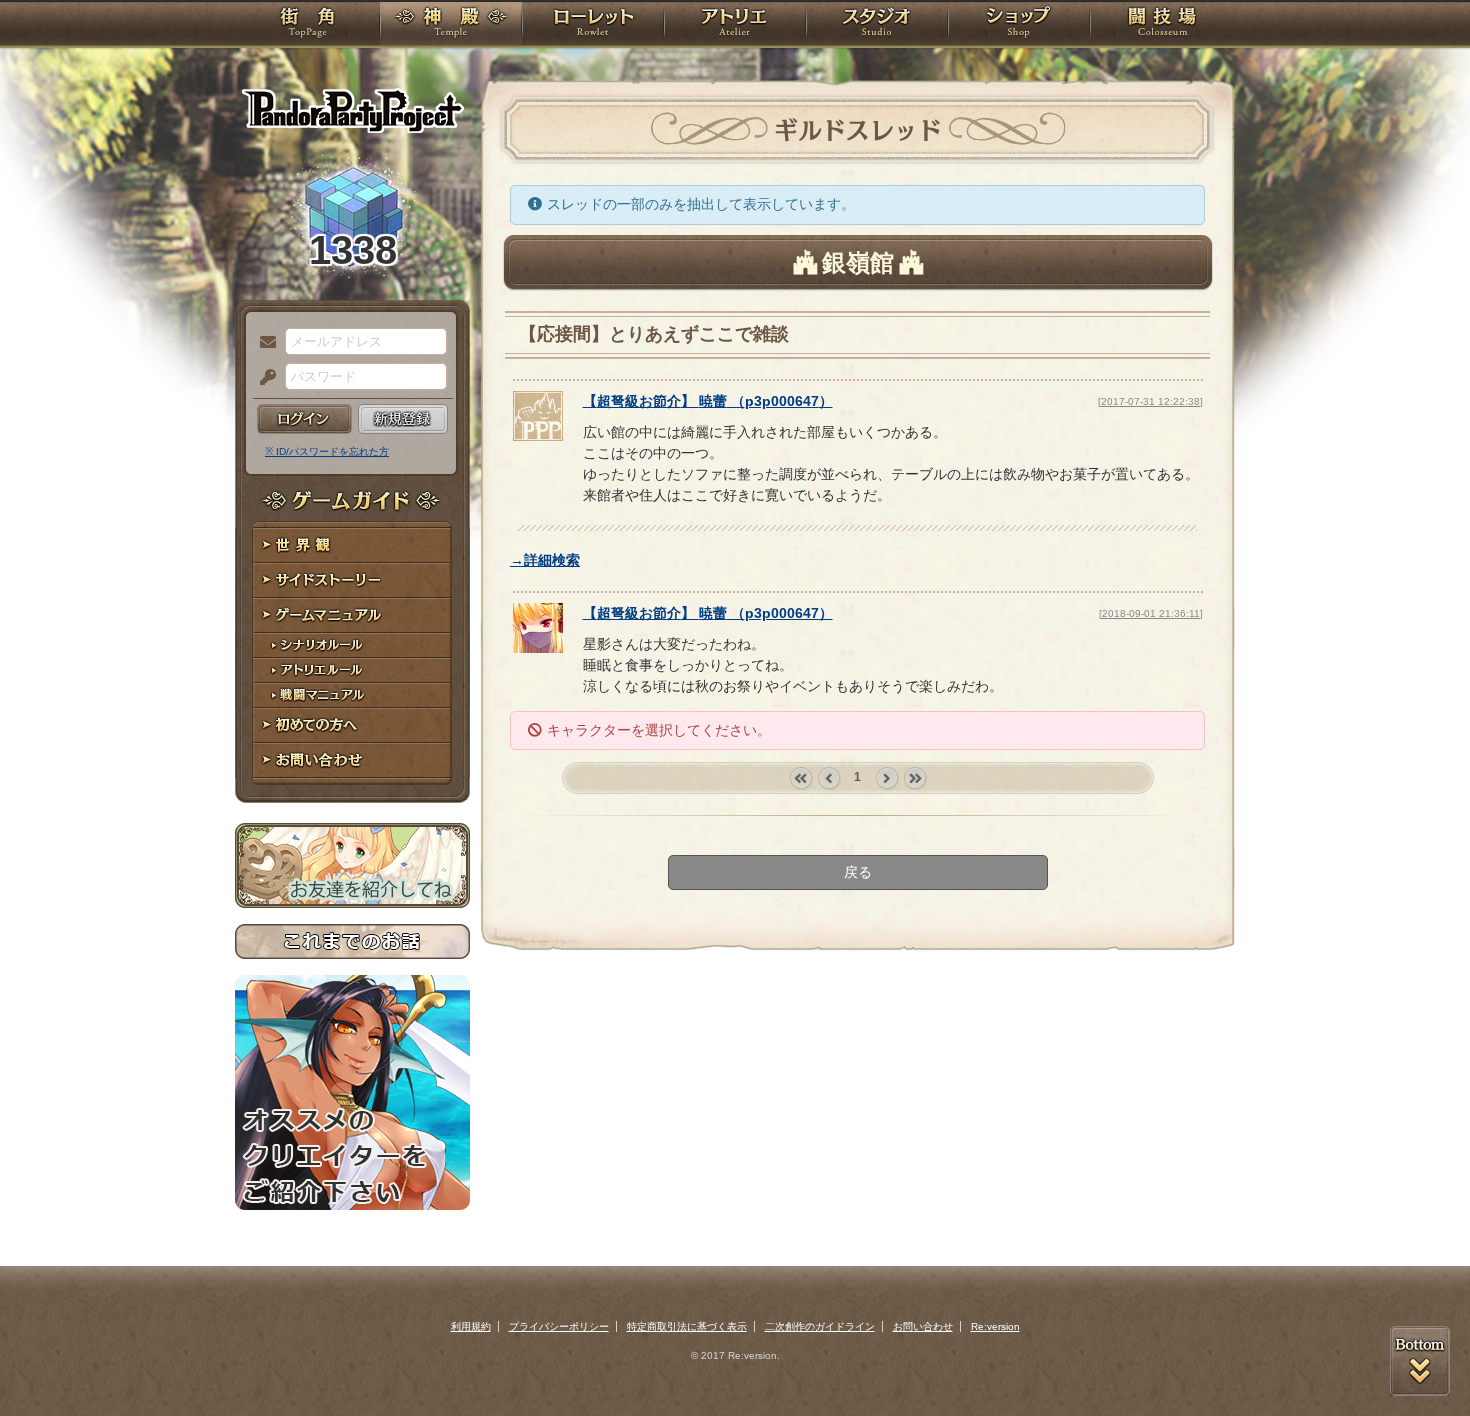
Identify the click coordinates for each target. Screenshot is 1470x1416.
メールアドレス (263, 343)
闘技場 (1162, 25)
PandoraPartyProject (352, 110)
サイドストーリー (352, 580)
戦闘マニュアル (352, 695)
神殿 (451, 25)
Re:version (995, 1326)
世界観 (352, 545)
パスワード (263, 378)
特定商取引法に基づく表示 (687, 1326)
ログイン (304, 419)
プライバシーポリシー (559, 1326)
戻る (858, 872)
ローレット (593, 25)
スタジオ (877, 25)
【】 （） (708, 401)
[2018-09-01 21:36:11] (1151, 613)
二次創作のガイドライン (820, 1326)
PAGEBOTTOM (1420, 1361)
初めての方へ (352, 725)
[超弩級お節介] (538, 436)
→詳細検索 (545, 560)
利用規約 (471, 1326)
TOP (307, 25)
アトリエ (735, 25)
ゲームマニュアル (352, 615)
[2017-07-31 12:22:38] (1150, 401)
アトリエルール (352, 670)
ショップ (1019, 25)
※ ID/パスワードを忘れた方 (327, 451)
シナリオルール (352, 645)
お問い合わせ (352, 760)
